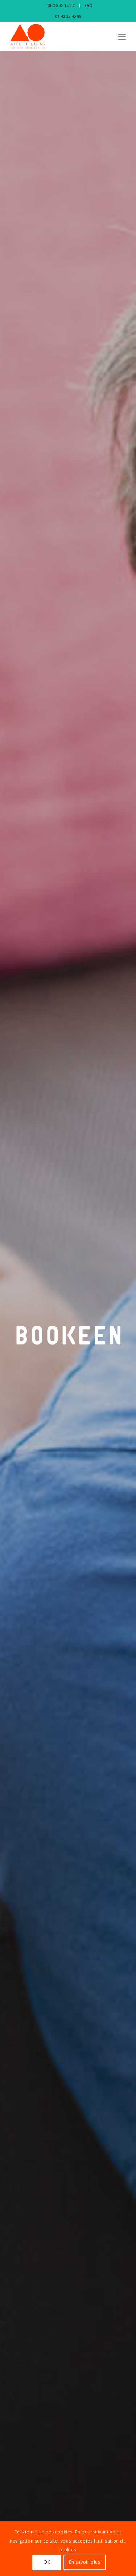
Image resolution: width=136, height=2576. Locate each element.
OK (47, 2562)
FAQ (88, 5)
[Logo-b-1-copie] (56, 36)
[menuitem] (62, 5)
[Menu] (122, 36)
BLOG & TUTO (62, 5)
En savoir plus (85, 2562)
